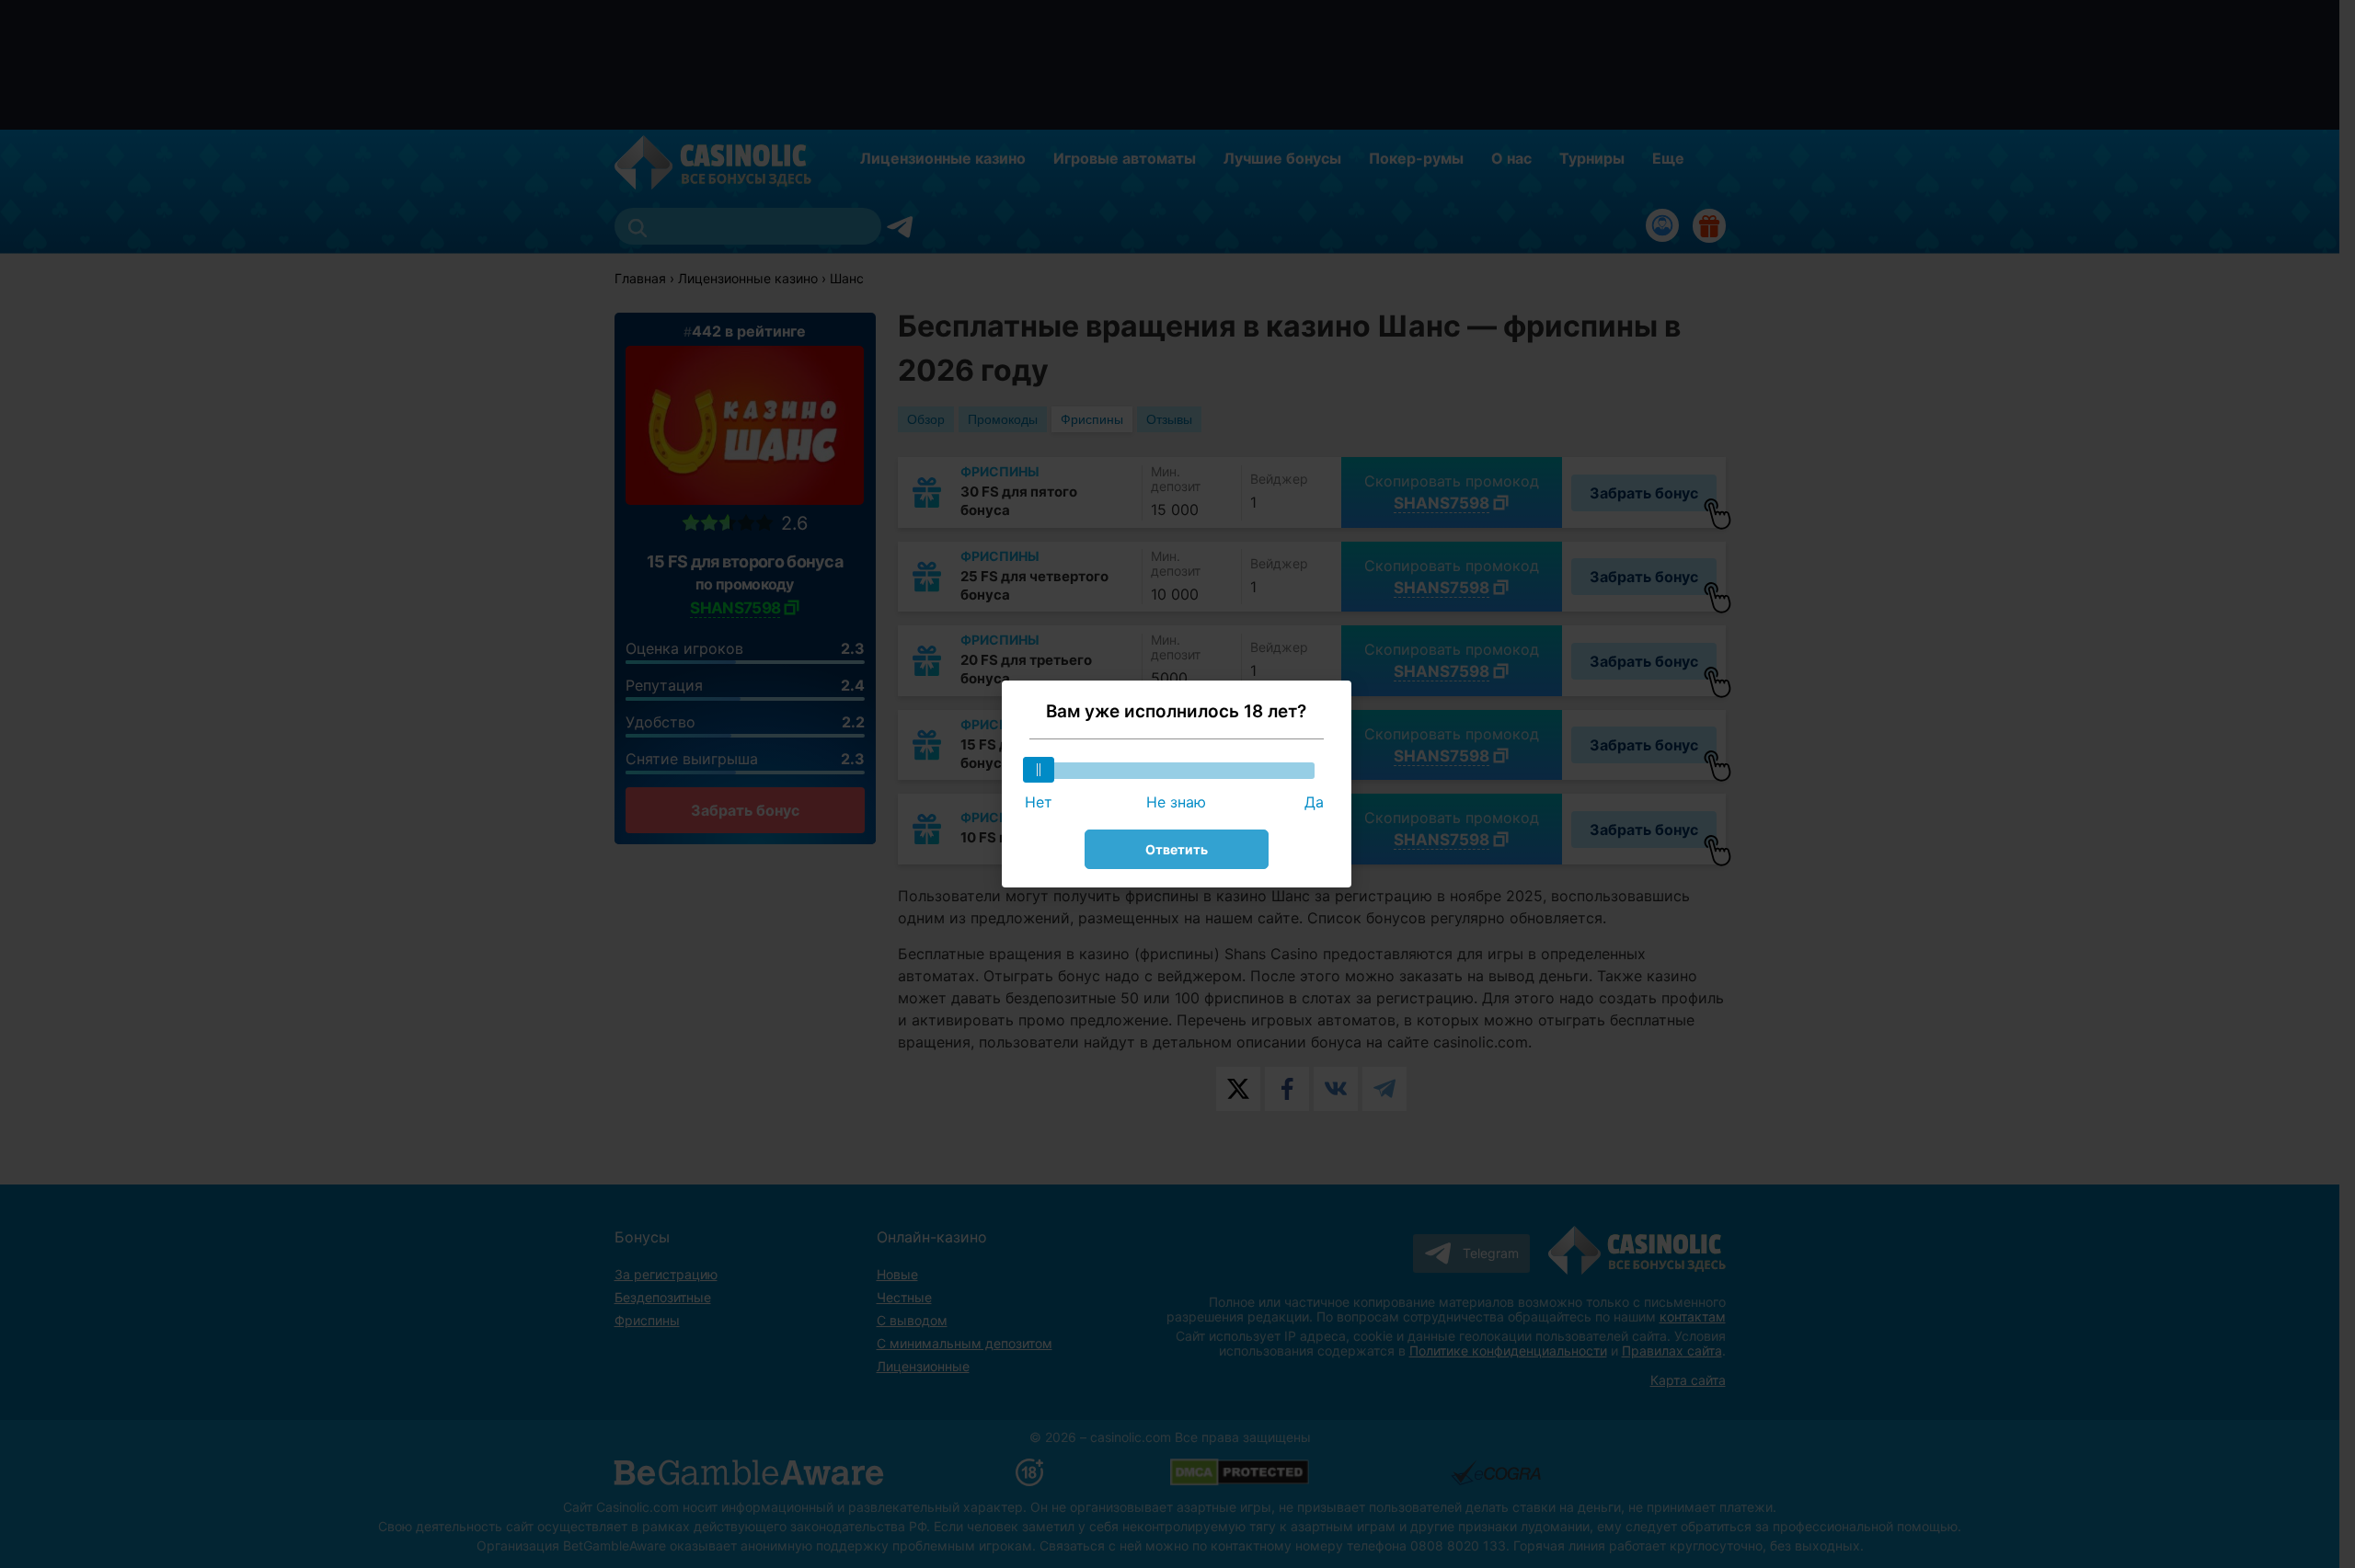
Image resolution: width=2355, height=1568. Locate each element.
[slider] (1039, 770)
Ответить (1177, 849)
